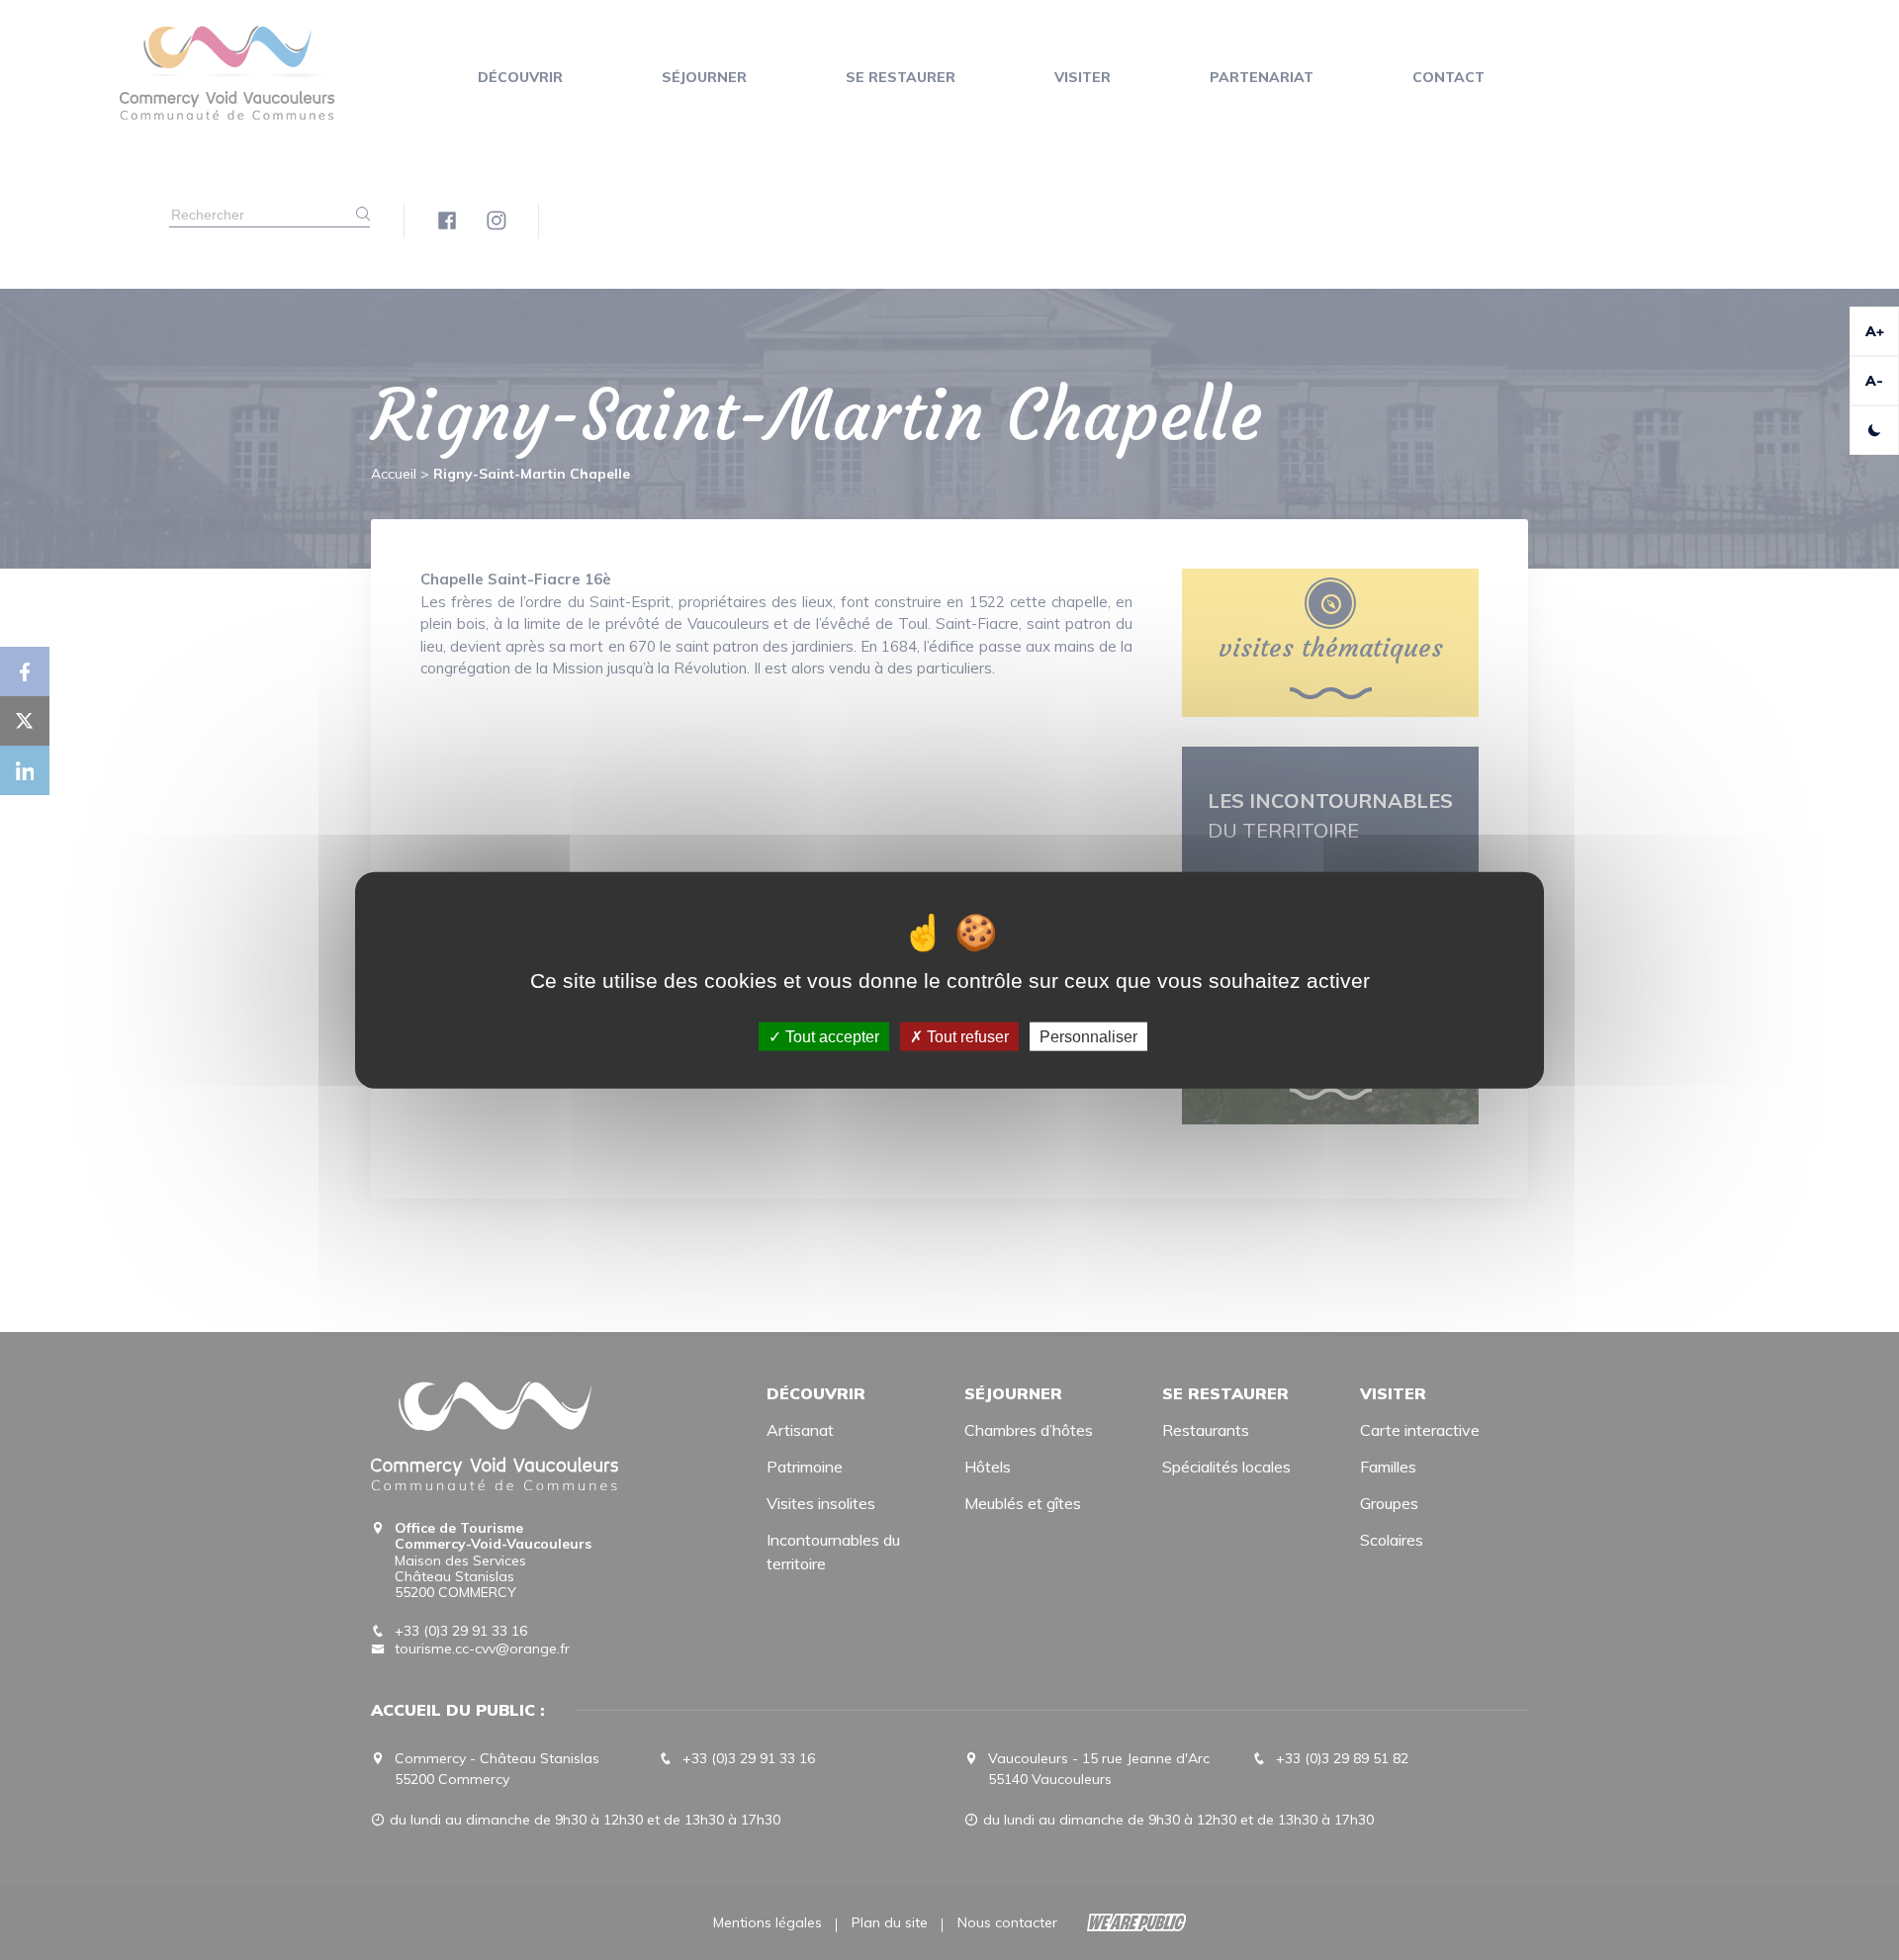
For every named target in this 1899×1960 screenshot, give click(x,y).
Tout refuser (966, 1036)
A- (1874, 381)
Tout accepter (830, 1036)
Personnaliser (1088, 1036)
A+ (1875, 331)
